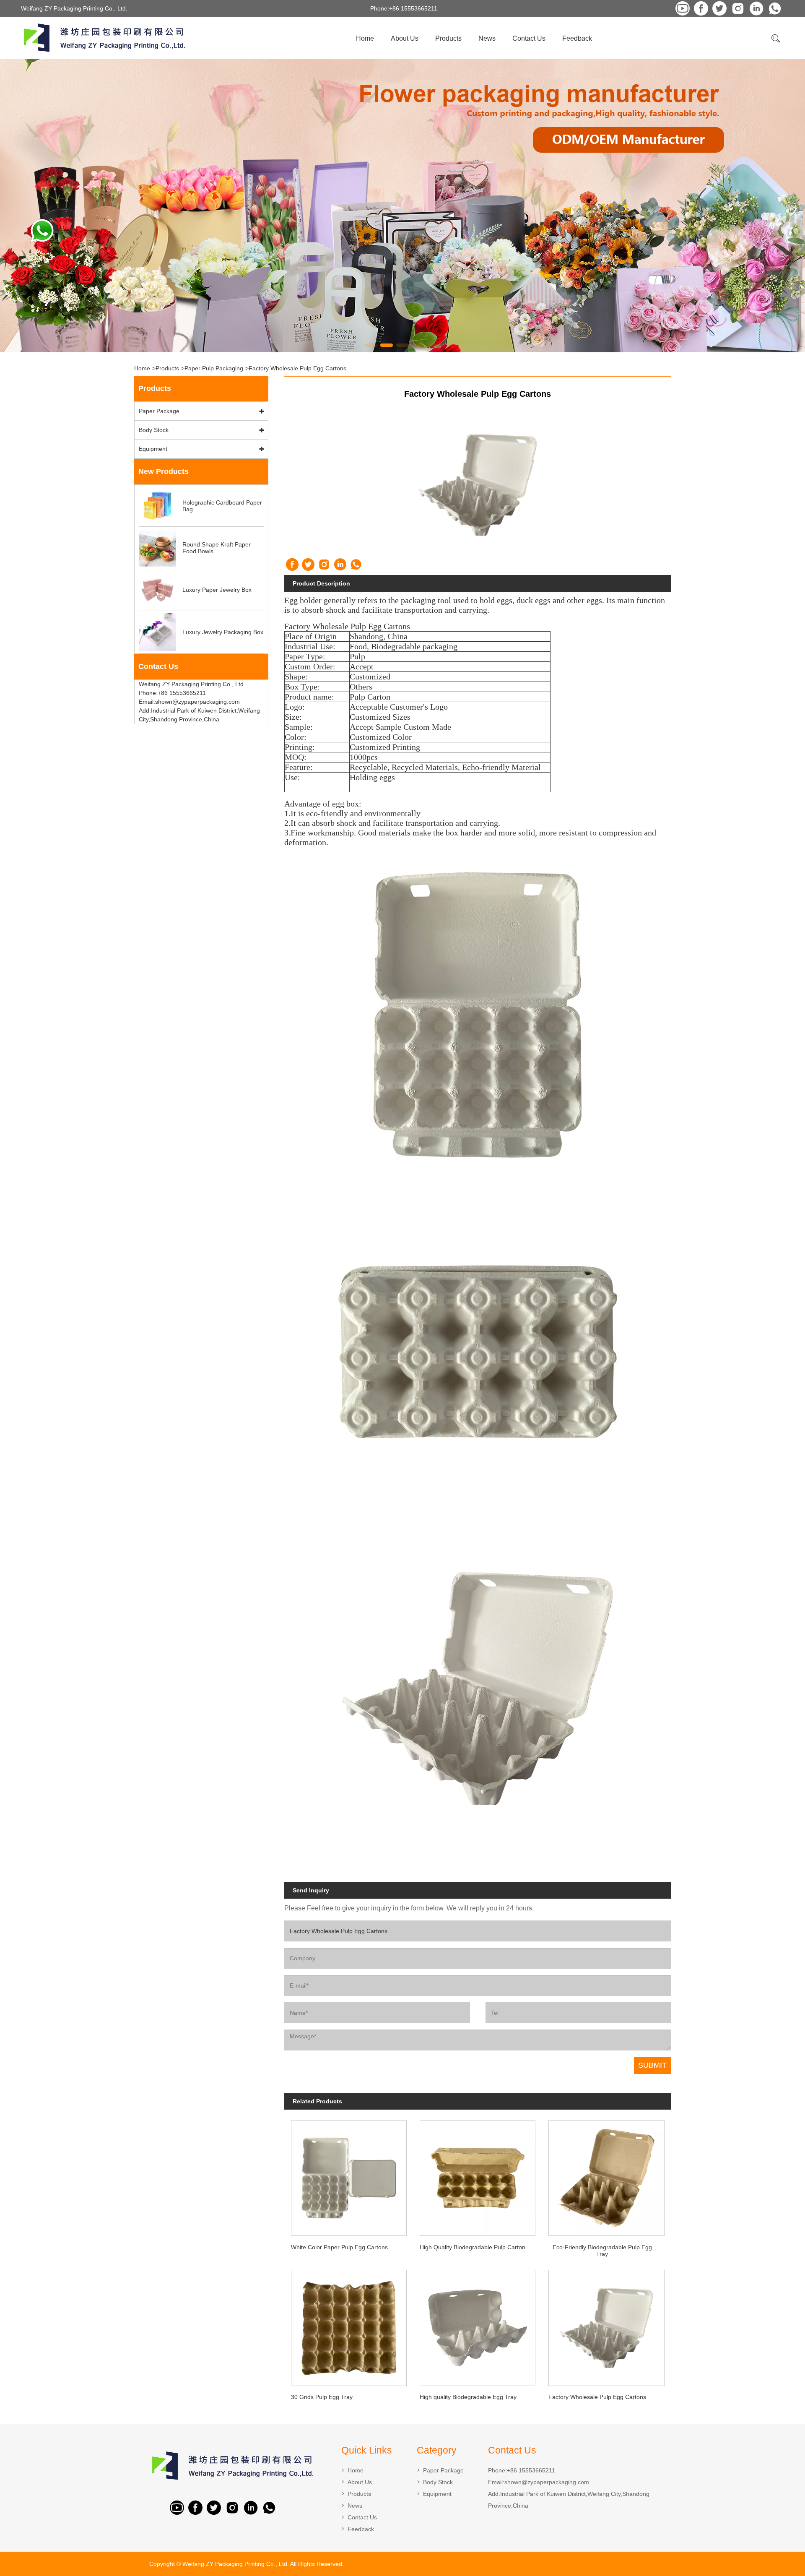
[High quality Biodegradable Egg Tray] (478, 2325)
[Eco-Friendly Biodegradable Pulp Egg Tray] (606, 2175)
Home (365, 38)
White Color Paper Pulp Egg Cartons (339, 2247)
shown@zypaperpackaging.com (547, 2482)
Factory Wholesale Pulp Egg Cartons (297, 368)
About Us (405, 38)
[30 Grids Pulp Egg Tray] (349, 2325)
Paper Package (159, 411)
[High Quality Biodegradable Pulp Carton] (478, 2175)
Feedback (577, 38)
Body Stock (154, 430)
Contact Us (529, 38)
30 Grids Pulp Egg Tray (322, 2397)
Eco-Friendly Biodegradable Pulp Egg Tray (602, 2251)
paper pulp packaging (214, 368)
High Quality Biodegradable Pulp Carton (473, 2247)
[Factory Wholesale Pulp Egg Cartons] (606, 2325)
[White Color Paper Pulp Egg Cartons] (349, 2175)
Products (448, 38)
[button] (371, 345)
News (487, 38)
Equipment (153, 449)
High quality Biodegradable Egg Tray (468, 2397)
